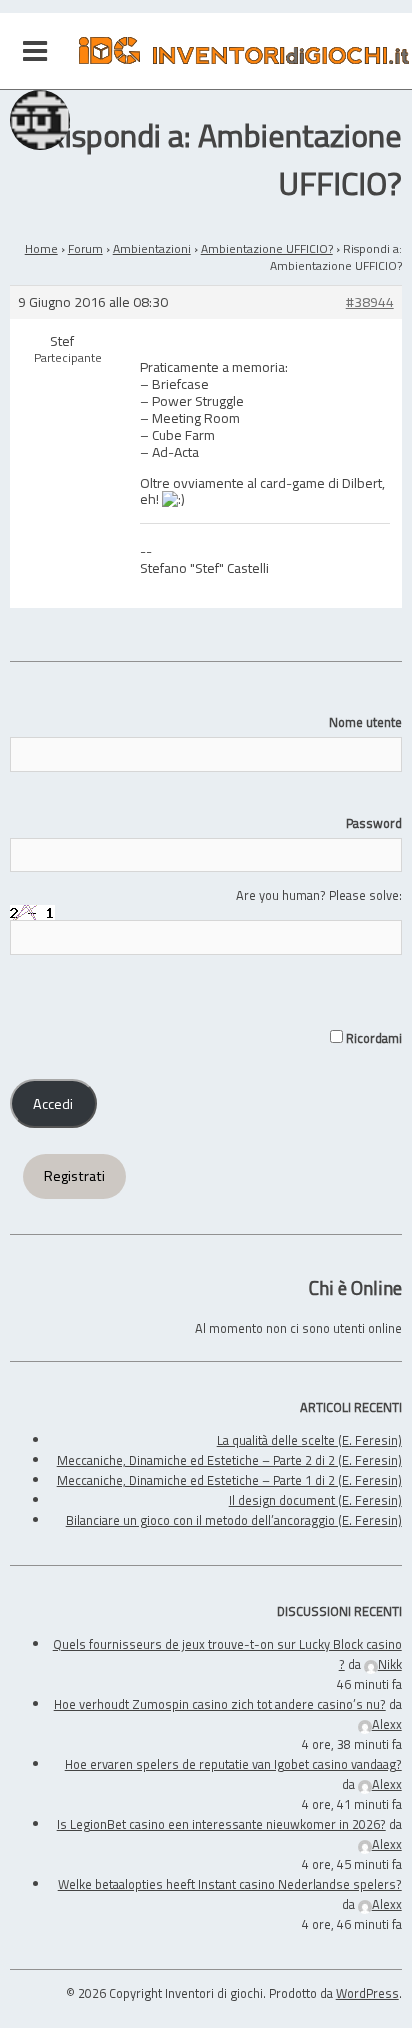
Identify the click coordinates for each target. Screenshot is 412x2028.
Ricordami (372, 1038)
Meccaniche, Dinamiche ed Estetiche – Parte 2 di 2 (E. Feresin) (229, 1460)
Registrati (74, 1176)
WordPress (367, 1993)
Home (41, 248)
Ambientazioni (152, 248)
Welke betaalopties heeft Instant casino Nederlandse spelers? (230, 1884)
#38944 (370, 302)
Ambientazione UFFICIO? (267, 248)
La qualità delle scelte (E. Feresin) (309, 1440)
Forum (85, 248)
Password (373, 823)
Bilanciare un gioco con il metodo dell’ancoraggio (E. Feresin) (234, 1520)
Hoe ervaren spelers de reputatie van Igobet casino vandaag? (233, 1764)
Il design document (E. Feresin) (315, 1500)
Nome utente (365, 722)
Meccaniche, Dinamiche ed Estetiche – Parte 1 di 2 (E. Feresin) (229, 1480)
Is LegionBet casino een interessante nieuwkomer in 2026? (221, 1824)
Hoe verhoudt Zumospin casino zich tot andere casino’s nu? (220, 1704)
